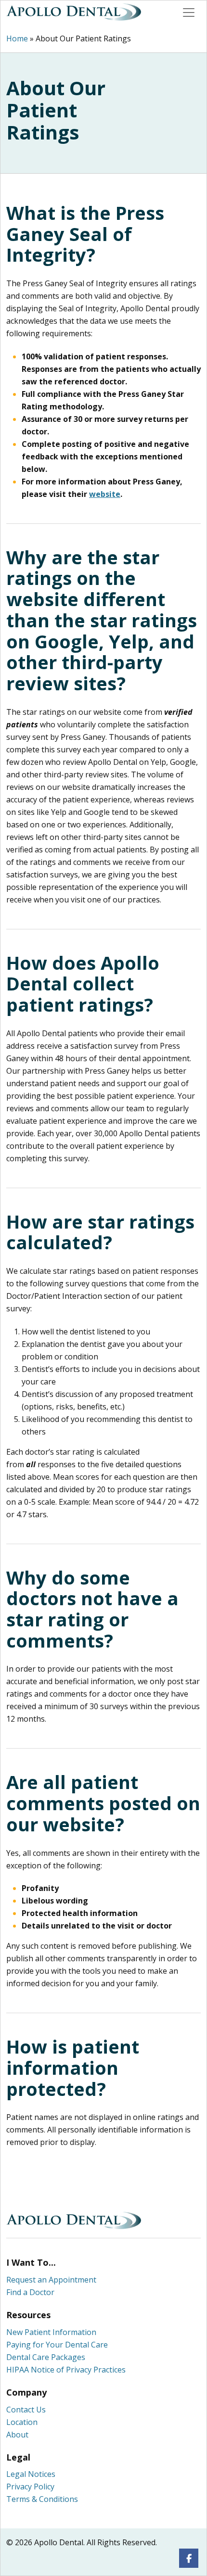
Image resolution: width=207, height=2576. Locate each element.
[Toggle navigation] (189, 13)
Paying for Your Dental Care (57, 2345)
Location (22, 2422)
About (17, 2435)
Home (17, 38)
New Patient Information (51, 2332)
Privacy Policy (30, 2487)
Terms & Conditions (42, 2499)
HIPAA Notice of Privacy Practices (66, 2370)
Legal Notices (31, 2474)
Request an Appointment (51, 2280)
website (105, 494)
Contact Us (26, 2410)
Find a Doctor (30, 2292)
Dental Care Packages (46, 2357)
